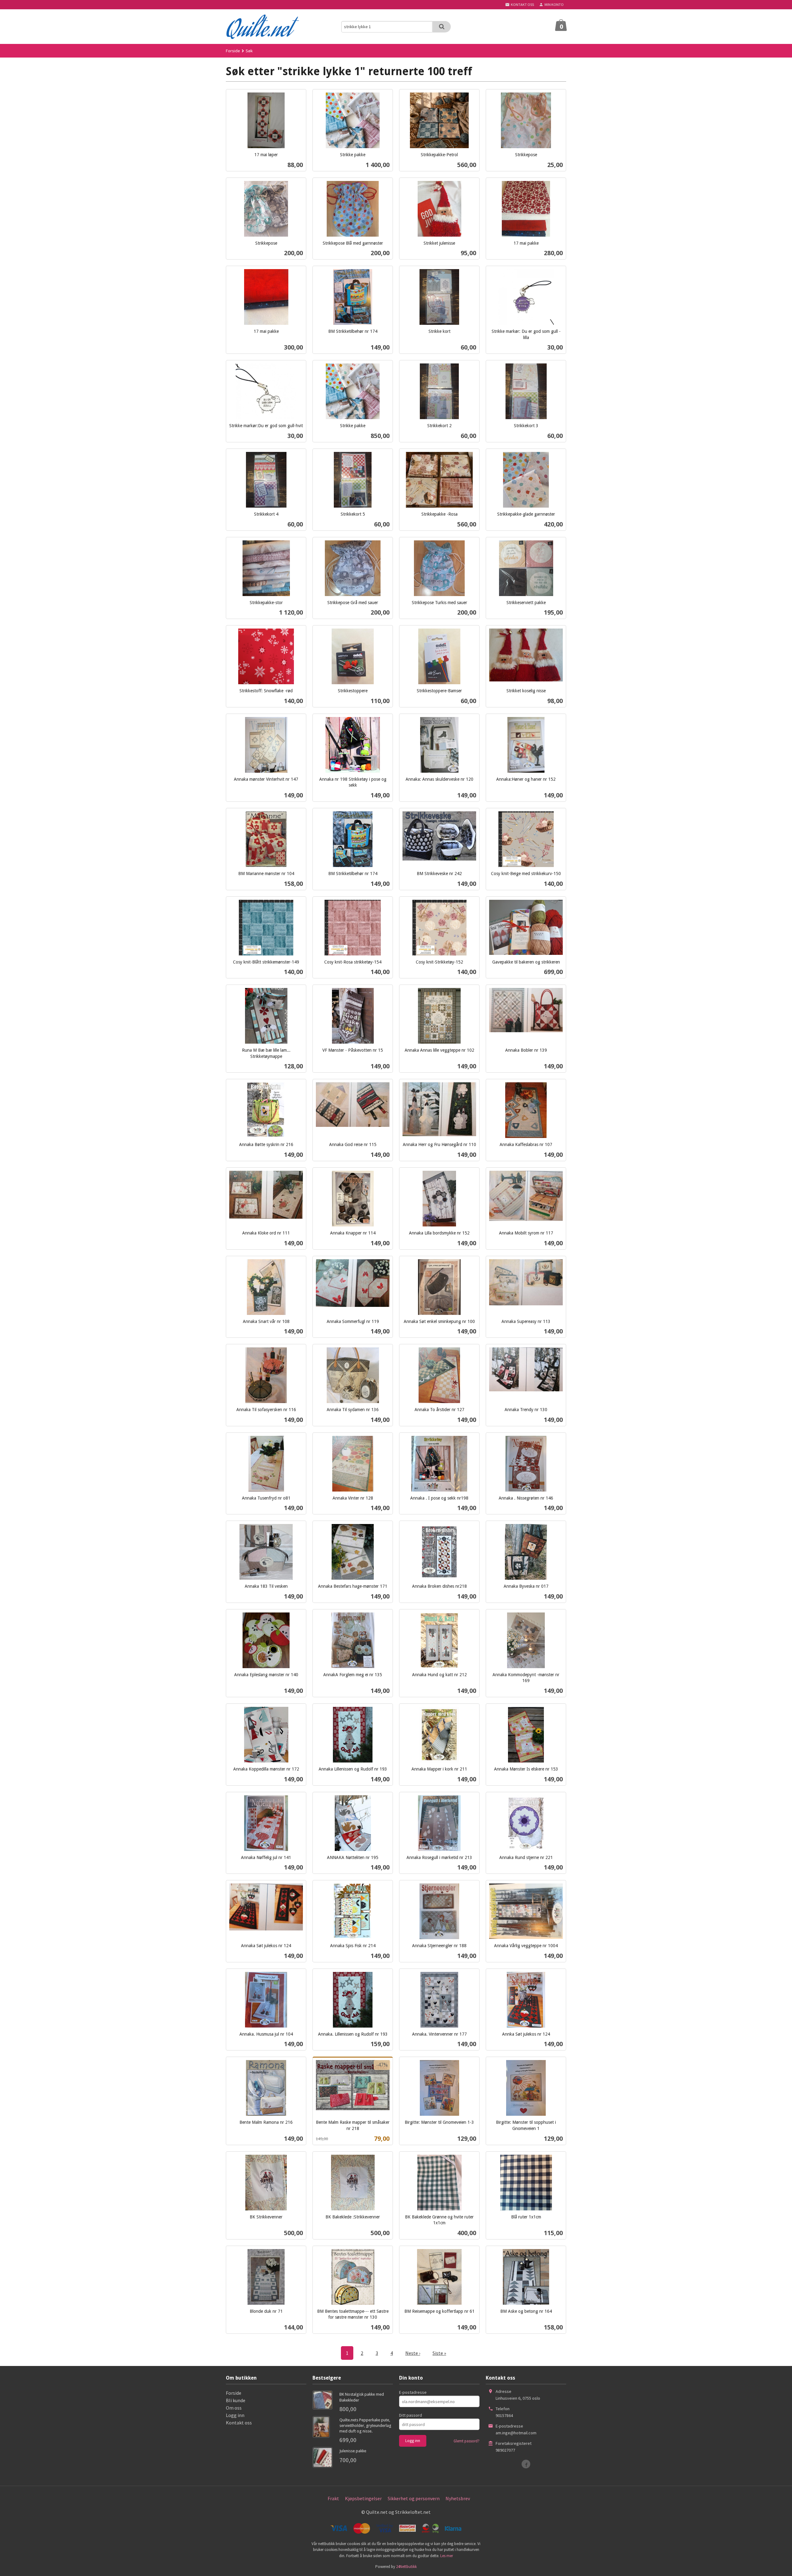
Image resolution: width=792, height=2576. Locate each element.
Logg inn (235, 2415)
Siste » (439, 2353)
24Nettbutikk (406, 2567)
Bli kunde (236, 2400)
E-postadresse (413, 2392)
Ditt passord (411, 2415)
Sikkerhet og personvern (414, 2498)
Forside (233, 51)
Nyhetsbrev (458, 2498)
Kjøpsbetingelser (363, 2498)
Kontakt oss (239, 2423)
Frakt (333, 2498)
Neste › (413, 2353)
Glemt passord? (467, 2441)
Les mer (447, 2556)
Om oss (234, 2408)
